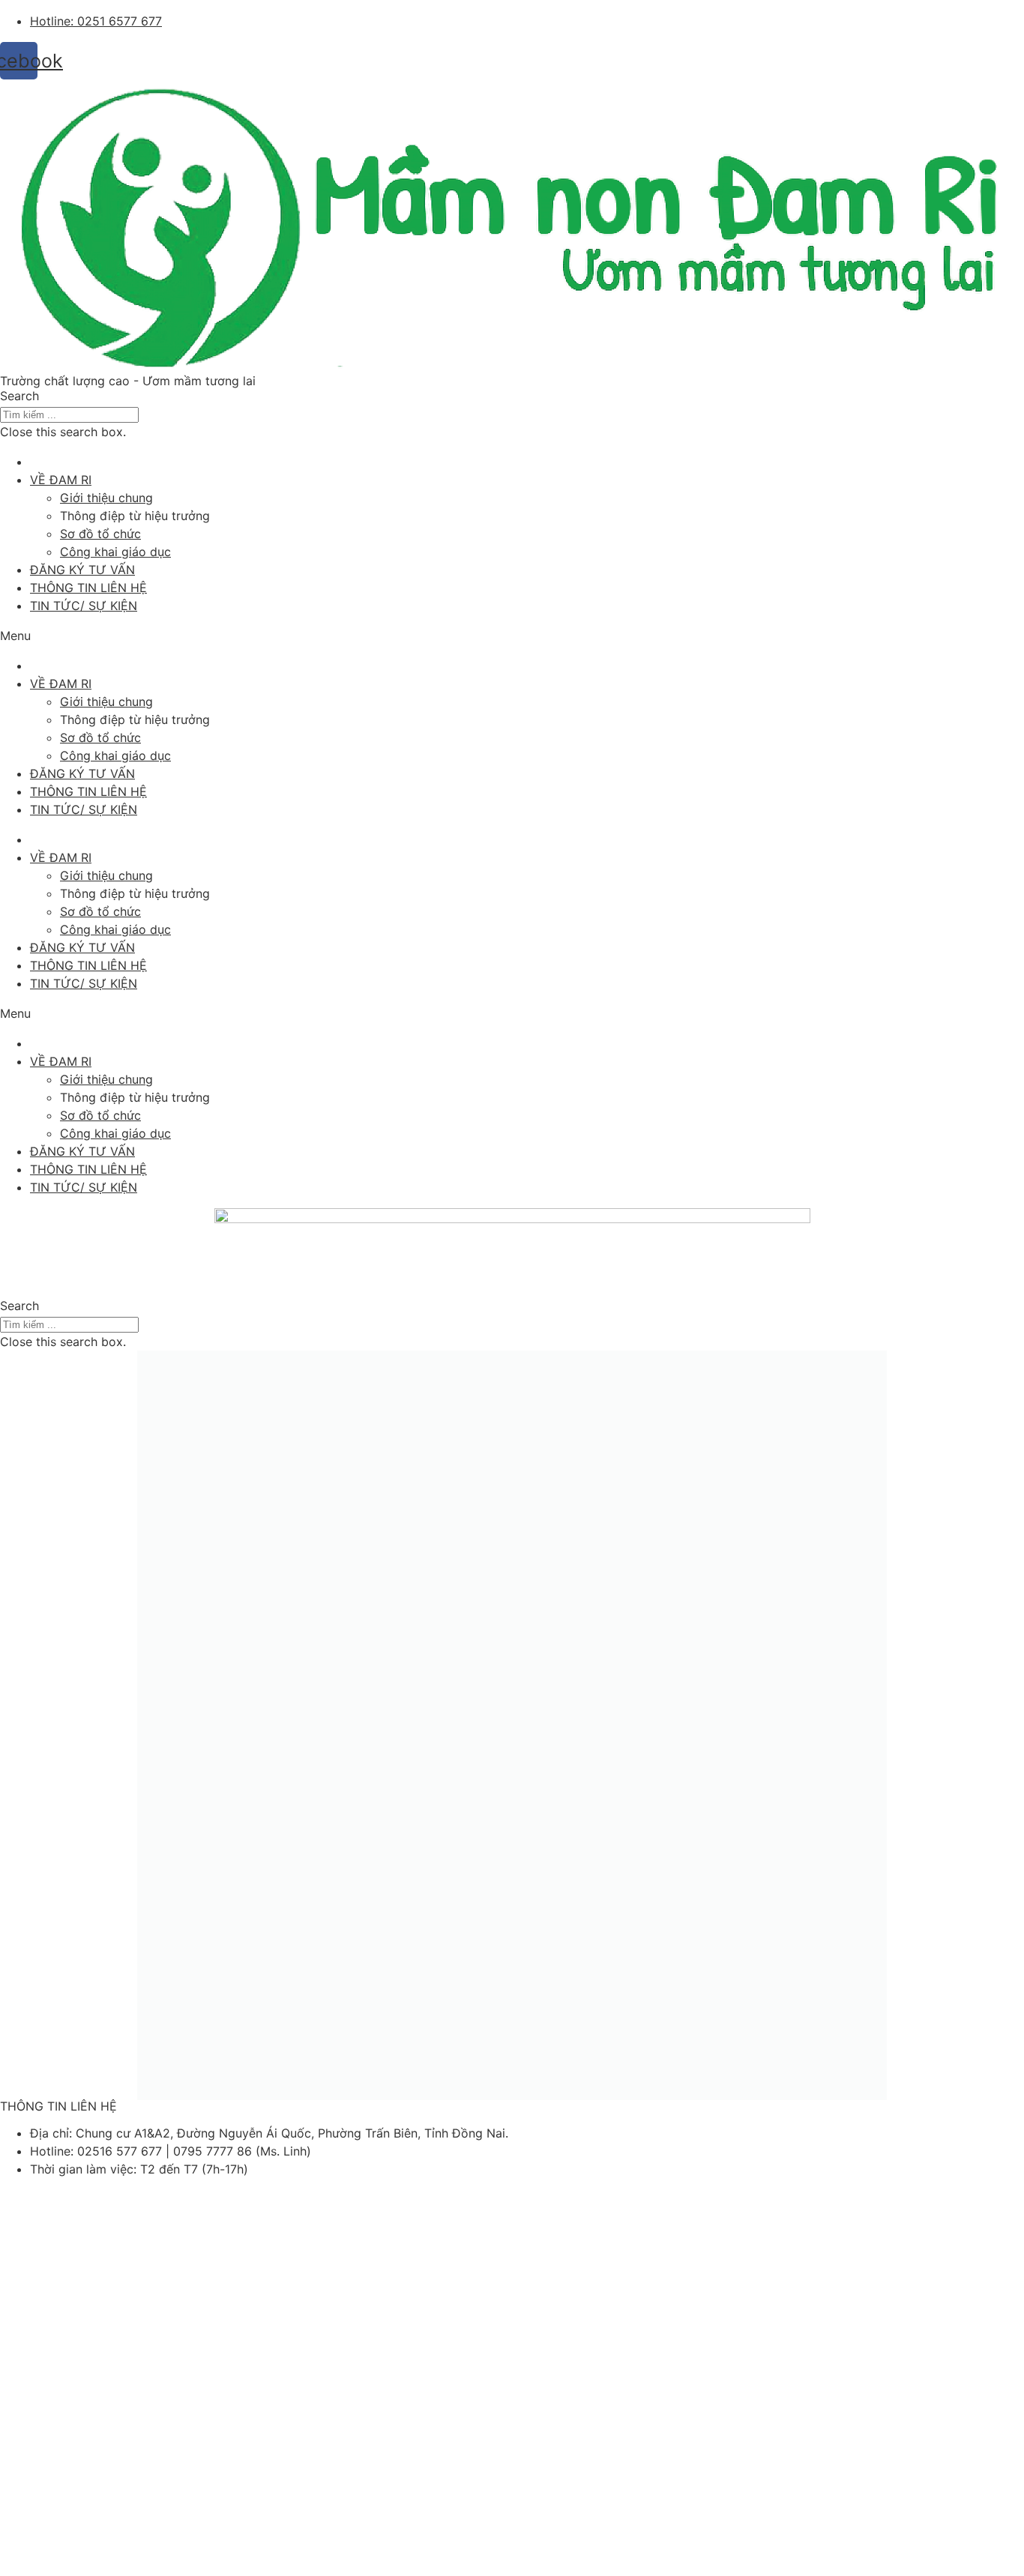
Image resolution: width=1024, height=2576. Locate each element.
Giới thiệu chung (106, 498)
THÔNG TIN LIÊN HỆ (88, 588)
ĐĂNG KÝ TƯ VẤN (82, 570)
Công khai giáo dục (115, 552)
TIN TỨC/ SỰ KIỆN (84, 606)
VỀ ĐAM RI (61, 480)
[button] (512, 396)
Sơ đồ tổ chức (100, 534)
